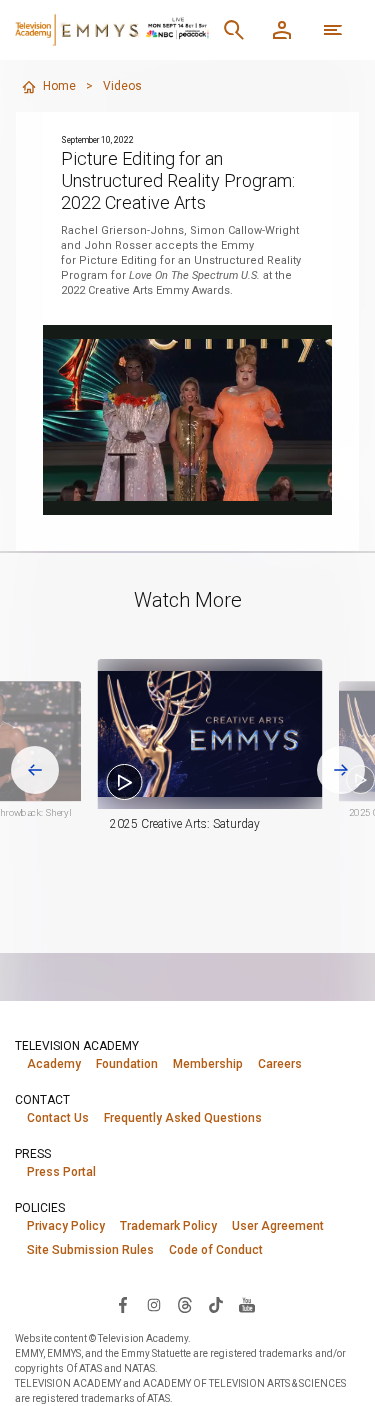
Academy (54, 1064)
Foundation (127, 1064)
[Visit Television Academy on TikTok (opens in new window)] (216, 1304)
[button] (210, 734)
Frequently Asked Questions (183, 1118)
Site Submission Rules (90, 1250)
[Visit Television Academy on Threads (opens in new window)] (185, 1304)
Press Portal (61, 1172)
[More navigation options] (333, 30)
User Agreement (278, 1226)
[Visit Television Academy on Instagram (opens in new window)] (154, 1304)
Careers (280, 1064)
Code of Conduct (216, 1250)
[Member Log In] (282, 30)
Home (59, 86)
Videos (122, 86)
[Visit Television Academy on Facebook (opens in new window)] (123, 1304)
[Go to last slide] (35, 770)
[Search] (234, 30)
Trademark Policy (168, 1226)
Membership (208, 1064)
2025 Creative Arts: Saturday (185, 824)
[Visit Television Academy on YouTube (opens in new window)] (247, 1304)
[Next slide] (341, 770)
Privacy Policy (66, 1226)
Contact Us (58, 1118)
